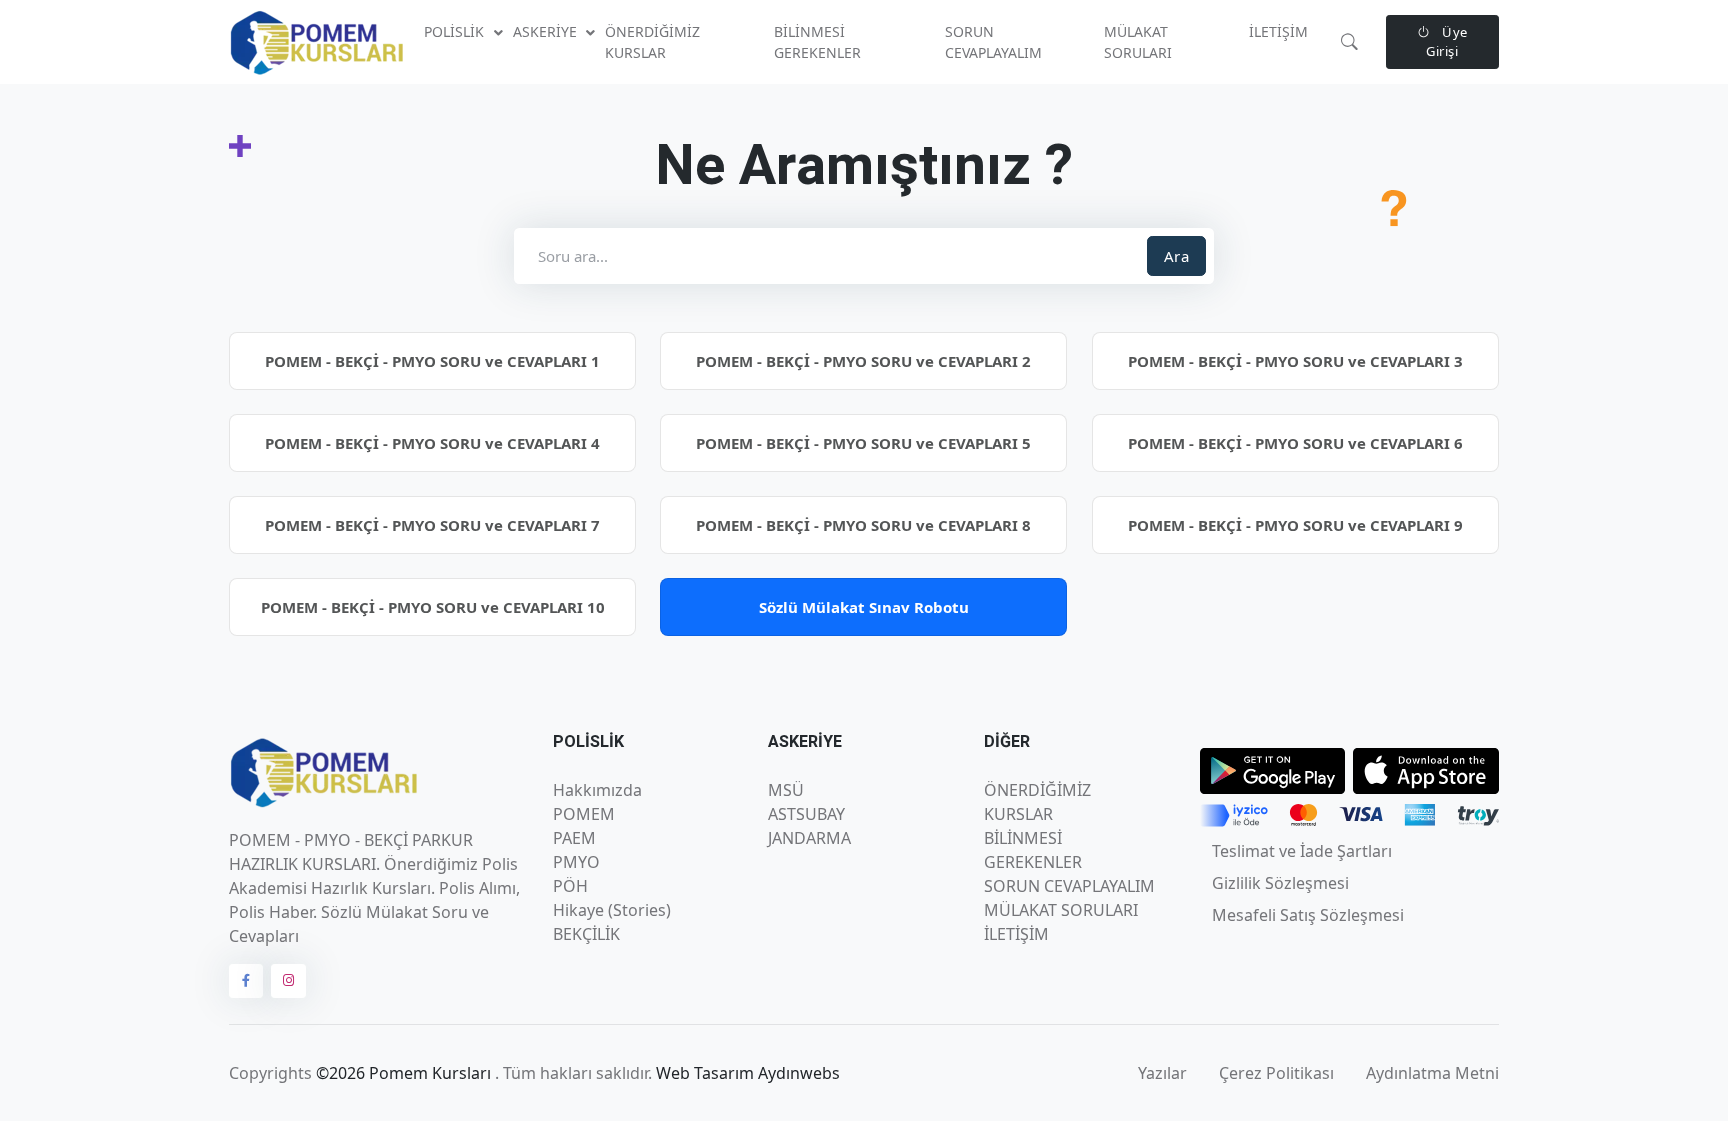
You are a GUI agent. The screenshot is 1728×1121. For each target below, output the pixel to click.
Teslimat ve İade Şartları (1302, 851)
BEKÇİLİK (586, 934)
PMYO (576, 862)
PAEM (574, 838)
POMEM (584, 814)
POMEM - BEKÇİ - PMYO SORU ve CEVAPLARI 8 (863, 525)
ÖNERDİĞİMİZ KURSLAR (652, 42)
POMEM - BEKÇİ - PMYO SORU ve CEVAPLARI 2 (863, 361)
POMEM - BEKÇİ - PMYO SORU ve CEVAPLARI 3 (1295, 361)
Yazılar (1162, 1073)
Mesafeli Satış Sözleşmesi (1308, 915)
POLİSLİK (456, 31)
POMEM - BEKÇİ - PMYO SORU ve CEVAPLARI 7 (432, 525)
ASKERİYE (547, 31)
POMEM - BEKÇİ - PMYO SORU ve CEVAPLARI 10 (433, 607)
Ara (1177, 256)
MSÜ (786, 790)
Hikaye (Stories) (612, 910)
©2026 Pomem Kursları (405, 1073)
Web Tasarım (707, 1073)
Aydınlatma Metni (1432, 1073)
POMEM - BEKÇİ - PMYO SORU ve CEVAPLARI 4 (432, 443)
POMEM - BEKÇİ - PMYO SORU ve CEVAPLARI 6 (1295, 443)
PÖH (570, 886)
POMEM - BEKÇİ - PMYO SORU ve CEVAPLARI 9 (1295, 525)
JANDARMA (809, 838)
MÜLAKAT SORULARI (1138, 42)
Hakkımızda (597, 790)
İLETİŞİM (1278, 31)
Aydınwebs (799, 1073)
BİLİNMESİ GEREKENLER (817, 42)
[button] (1349, 42)
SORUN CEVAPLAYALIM (993, 42)
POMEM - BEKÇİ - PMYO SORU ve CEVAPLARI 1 (432, 361)
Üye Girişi (1446, 42)
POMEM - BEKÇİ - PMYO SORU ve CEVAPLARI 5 (863, 443)
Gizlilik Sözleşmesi (1280, 883)
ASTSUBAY (806, 814)
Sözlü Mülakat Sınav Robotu (864, 607)
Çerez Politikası (1276, 1073)
